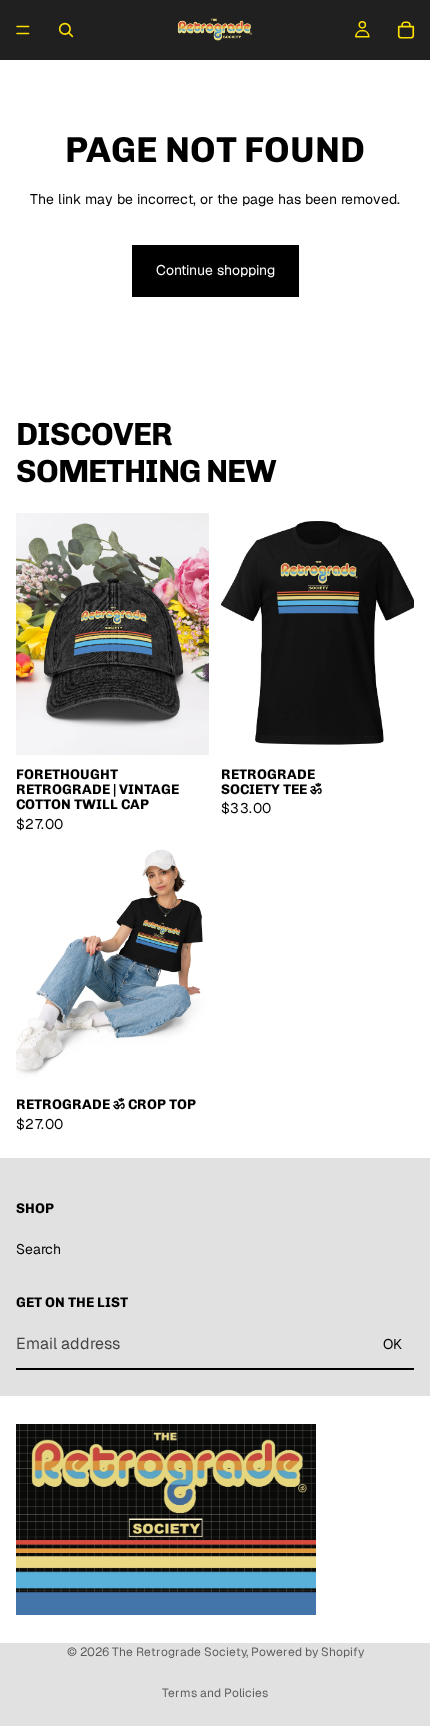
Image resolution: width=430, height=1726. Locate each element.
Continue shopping (215, 270)
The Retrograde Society (179, 1652)
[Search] (66, 30)
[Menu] (23, 30)
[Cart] (406, 30)
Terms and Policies (215, 1693)
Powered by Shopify (307, 1652)
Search (38, 1249)
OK (392, 1343)
